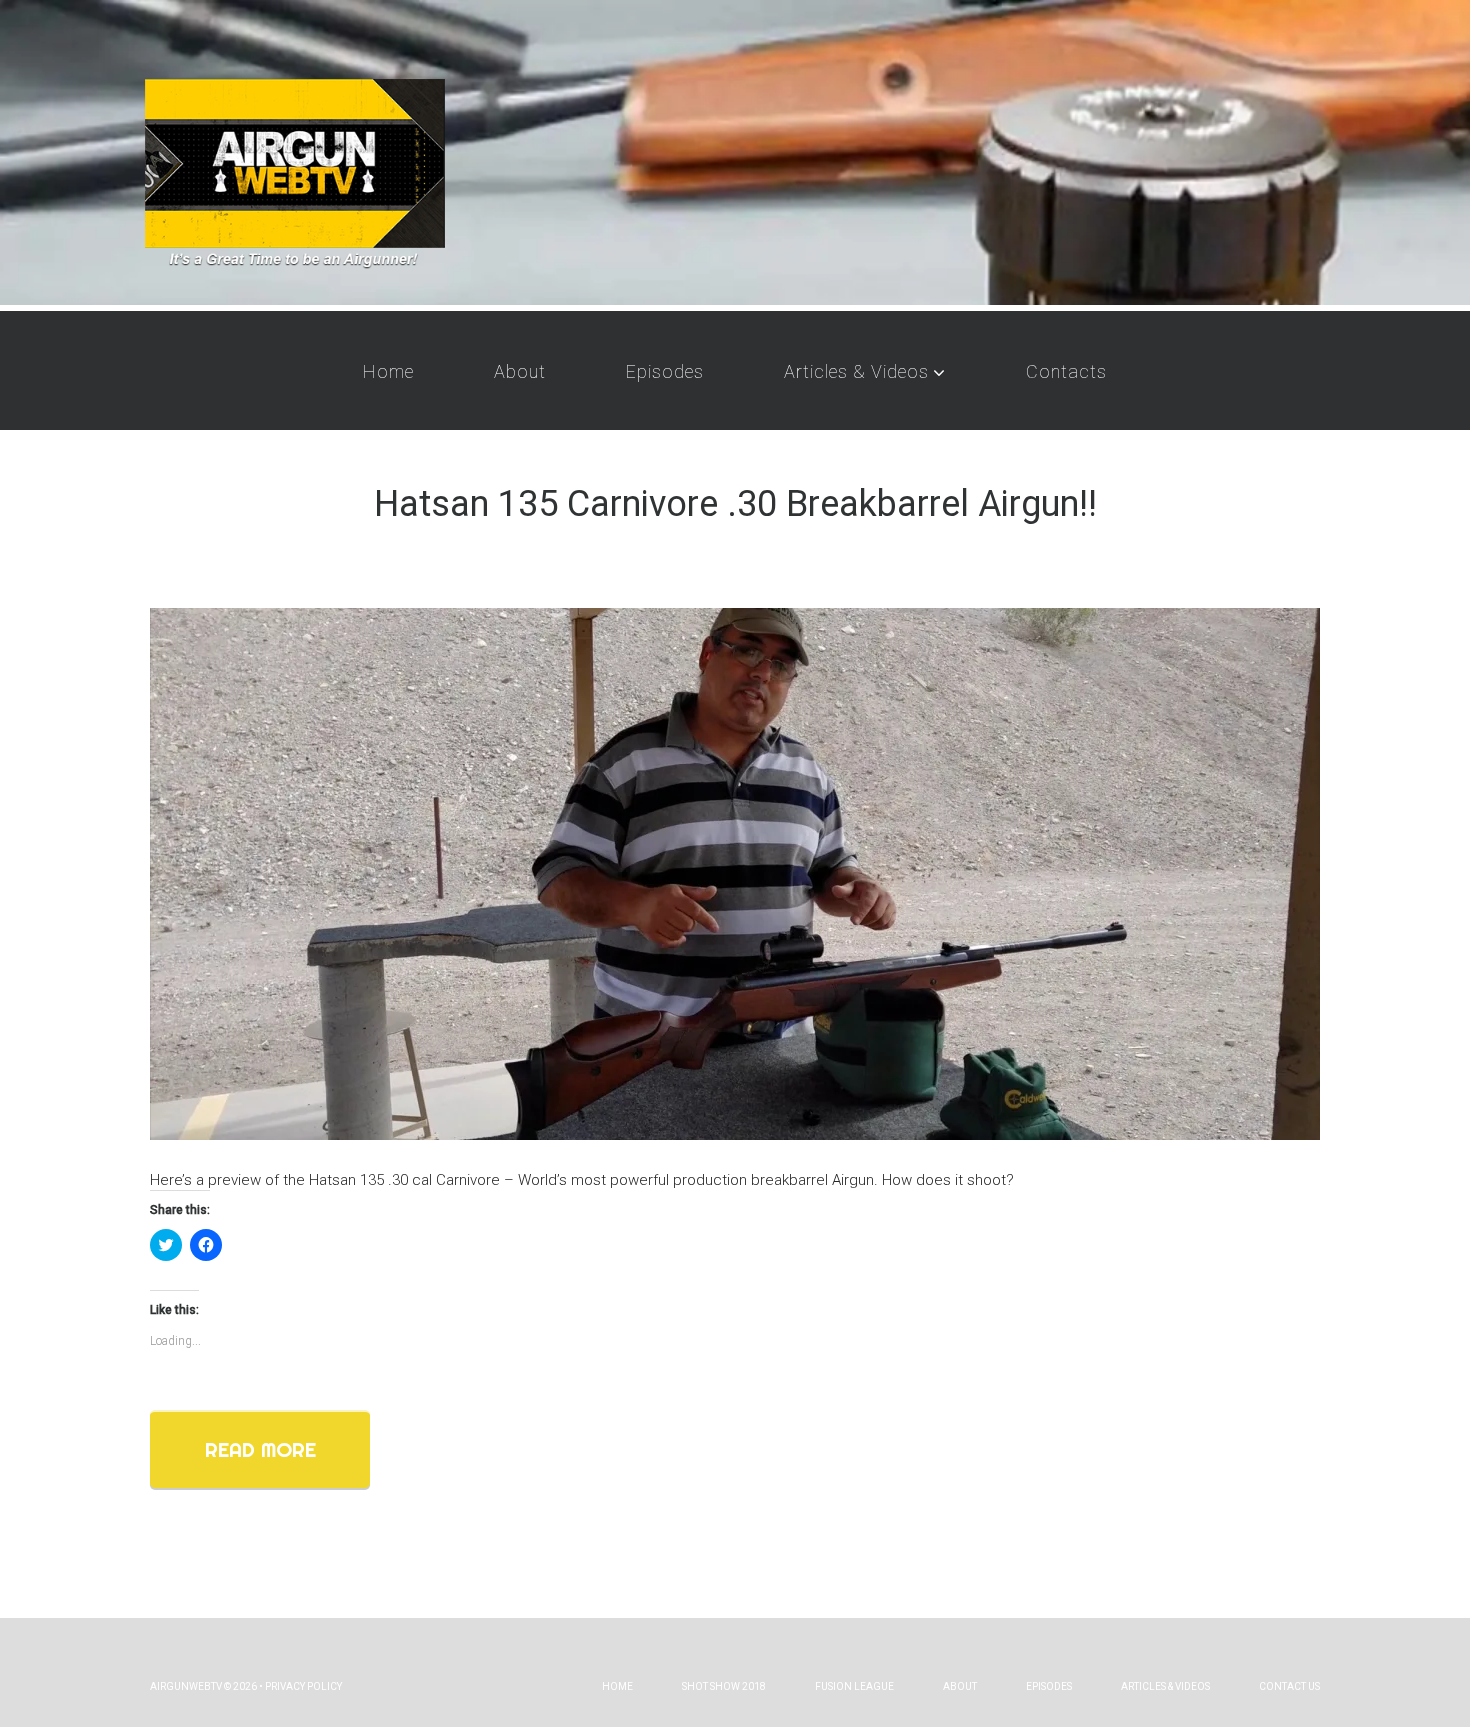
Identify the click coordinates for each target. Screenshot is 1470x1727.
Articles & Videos (856, 371)
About (520, 371)
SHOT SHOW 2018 (724, 1686)
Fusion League (854, 1686)
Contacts (1066, 371)
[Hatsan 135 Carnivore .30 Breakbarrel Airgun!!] (735, 873)
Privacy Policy (303, 1686)
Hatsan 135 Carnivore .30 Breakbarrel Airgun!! (735, 504)
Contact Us (1289, 1686)
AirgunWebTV (186, 1686)
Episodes (665, 371)
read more (260, 1449)
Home (388, 371)
